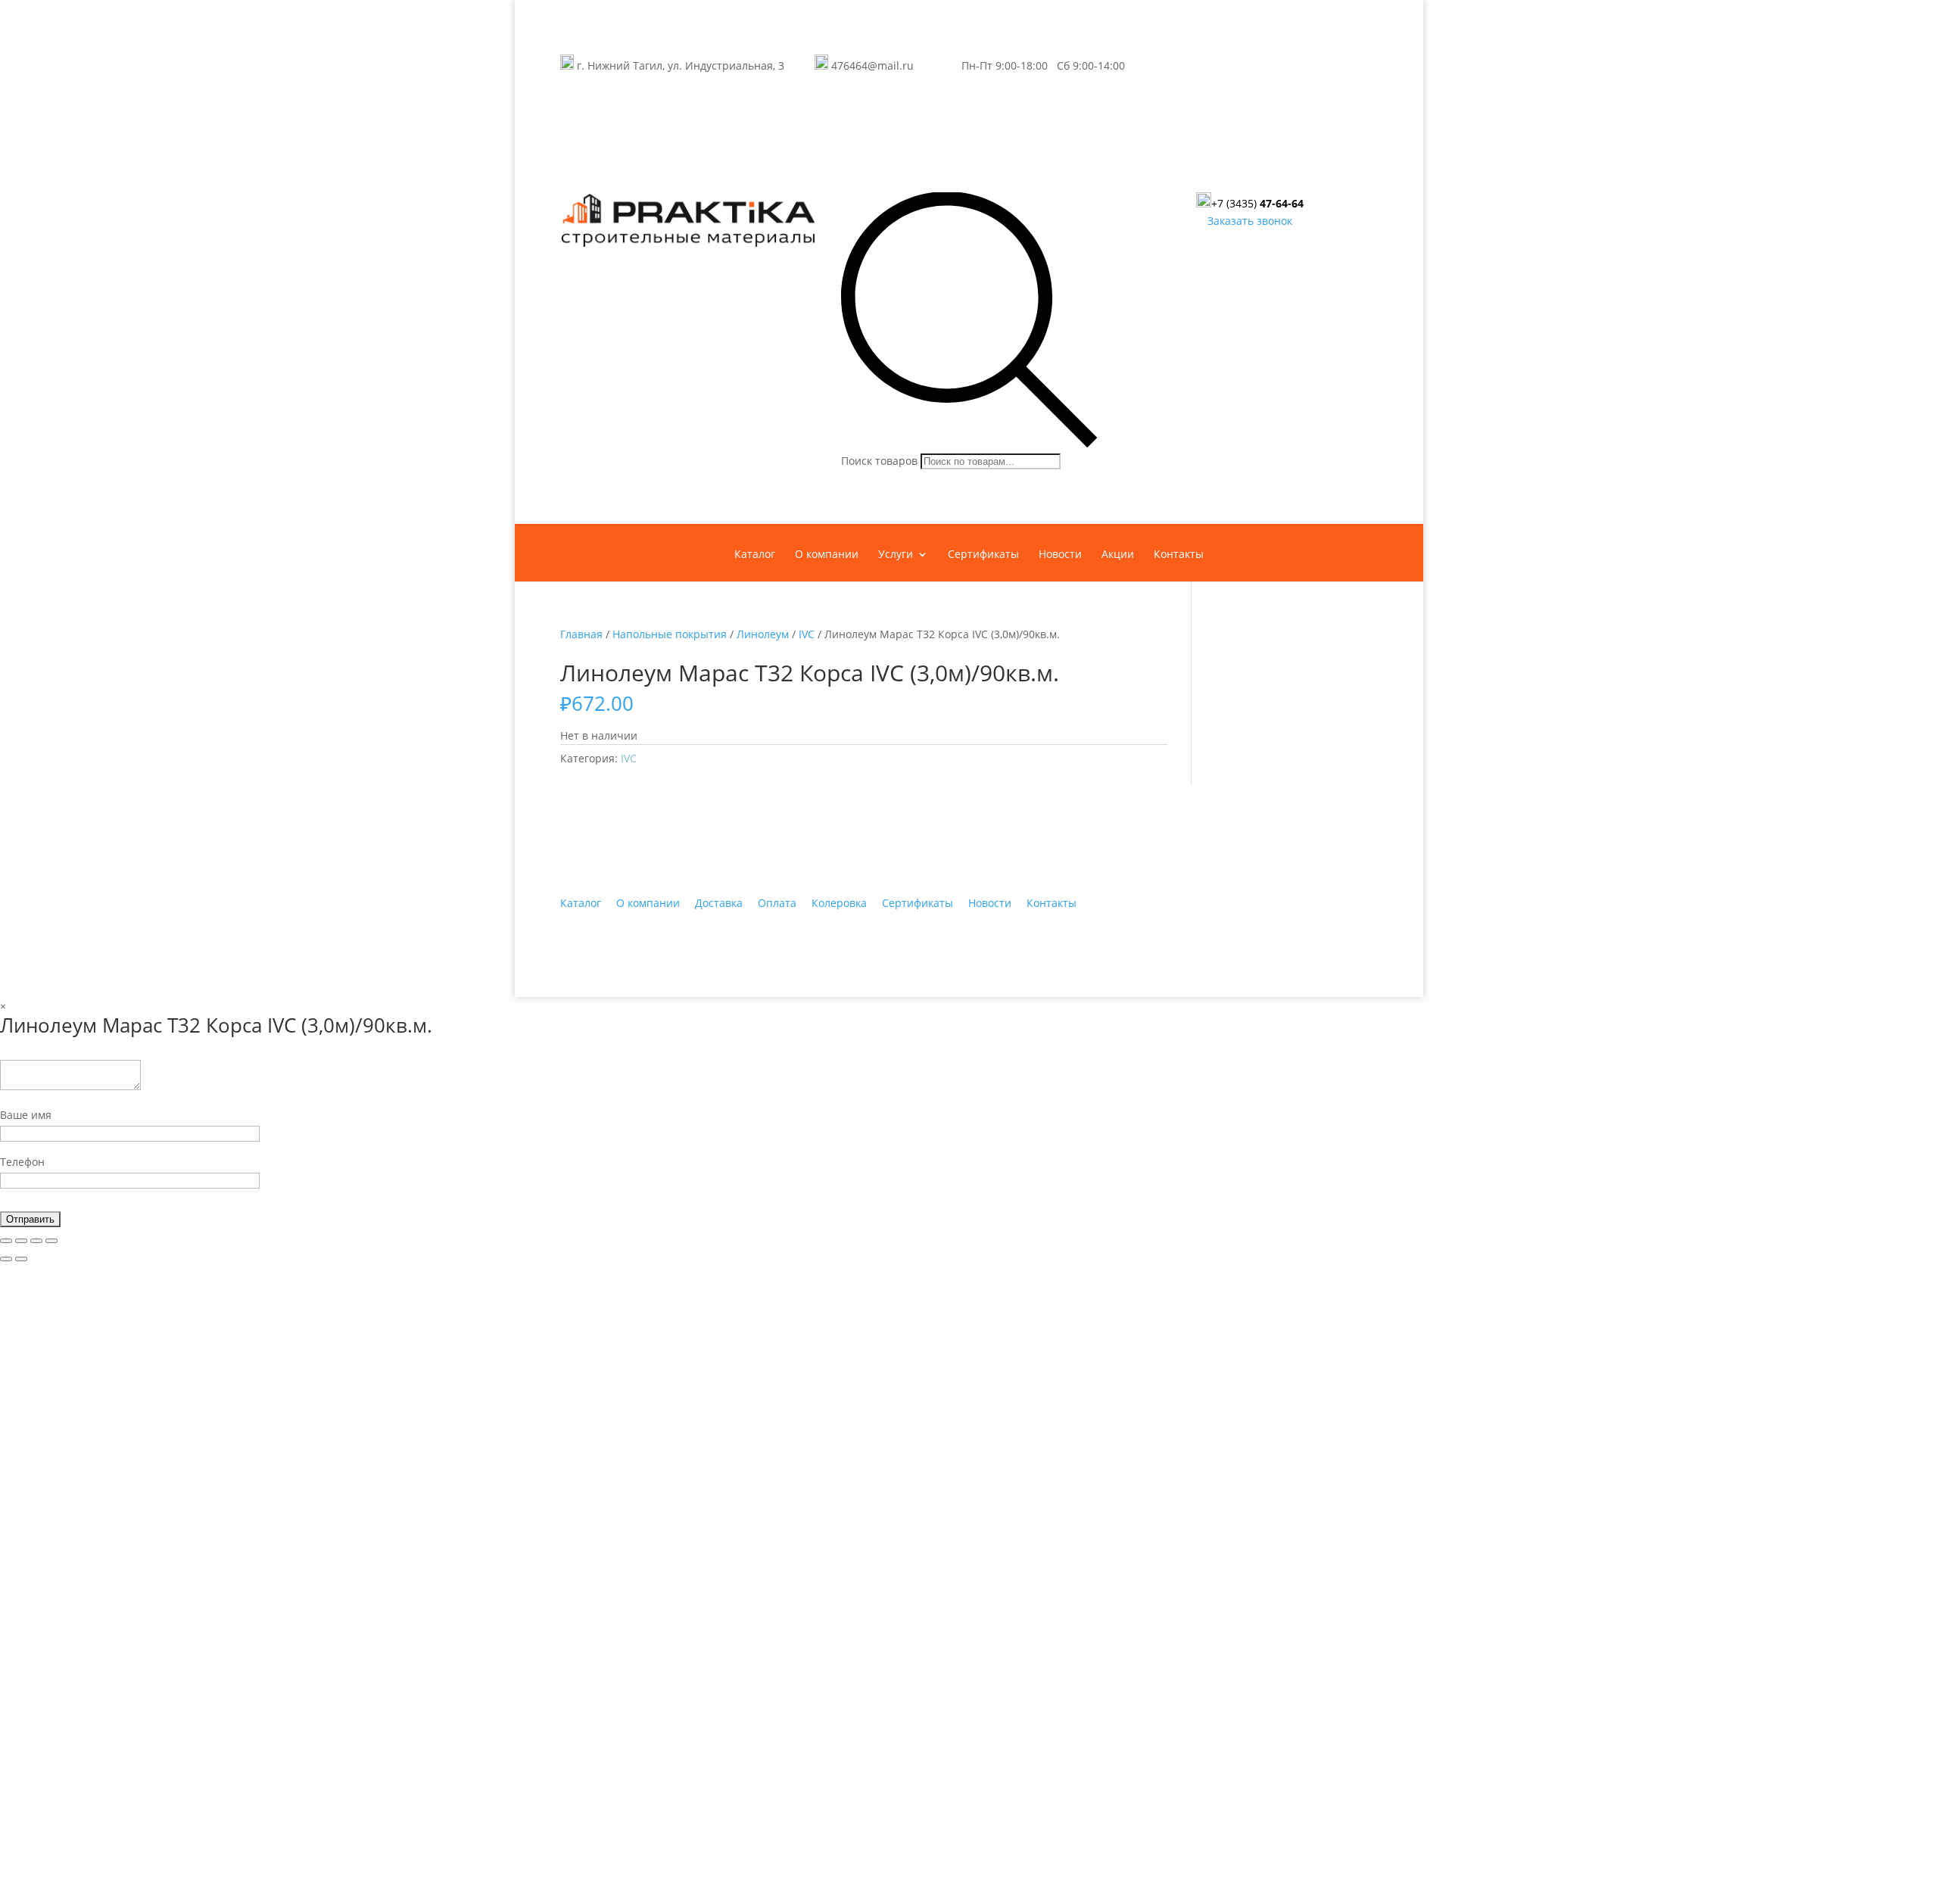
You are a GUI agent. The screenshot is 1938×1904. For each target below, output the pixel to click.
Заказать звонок (1250, 221)
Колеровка (839, 903)
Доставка (719, 903)
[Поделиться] (21, 1241)
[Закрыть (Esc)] (6, 1241)
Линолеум (763, 634)
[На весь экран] (36, 1241)
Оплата (777, 903)
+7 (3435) (1257, 203)
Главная (581, 634)
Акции (1118, 555)
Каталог (755, 555)
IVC (807, 634)
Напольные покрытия (670, 634)
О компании (827, 555)
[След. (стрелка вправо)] (21, 1259)
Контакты (1179, 555)
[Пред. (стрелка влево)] (6, 1259)
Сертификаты (983, 555)
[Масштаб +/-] (51, 1241)
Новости (1060, 555)
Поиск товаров (879, 461)
